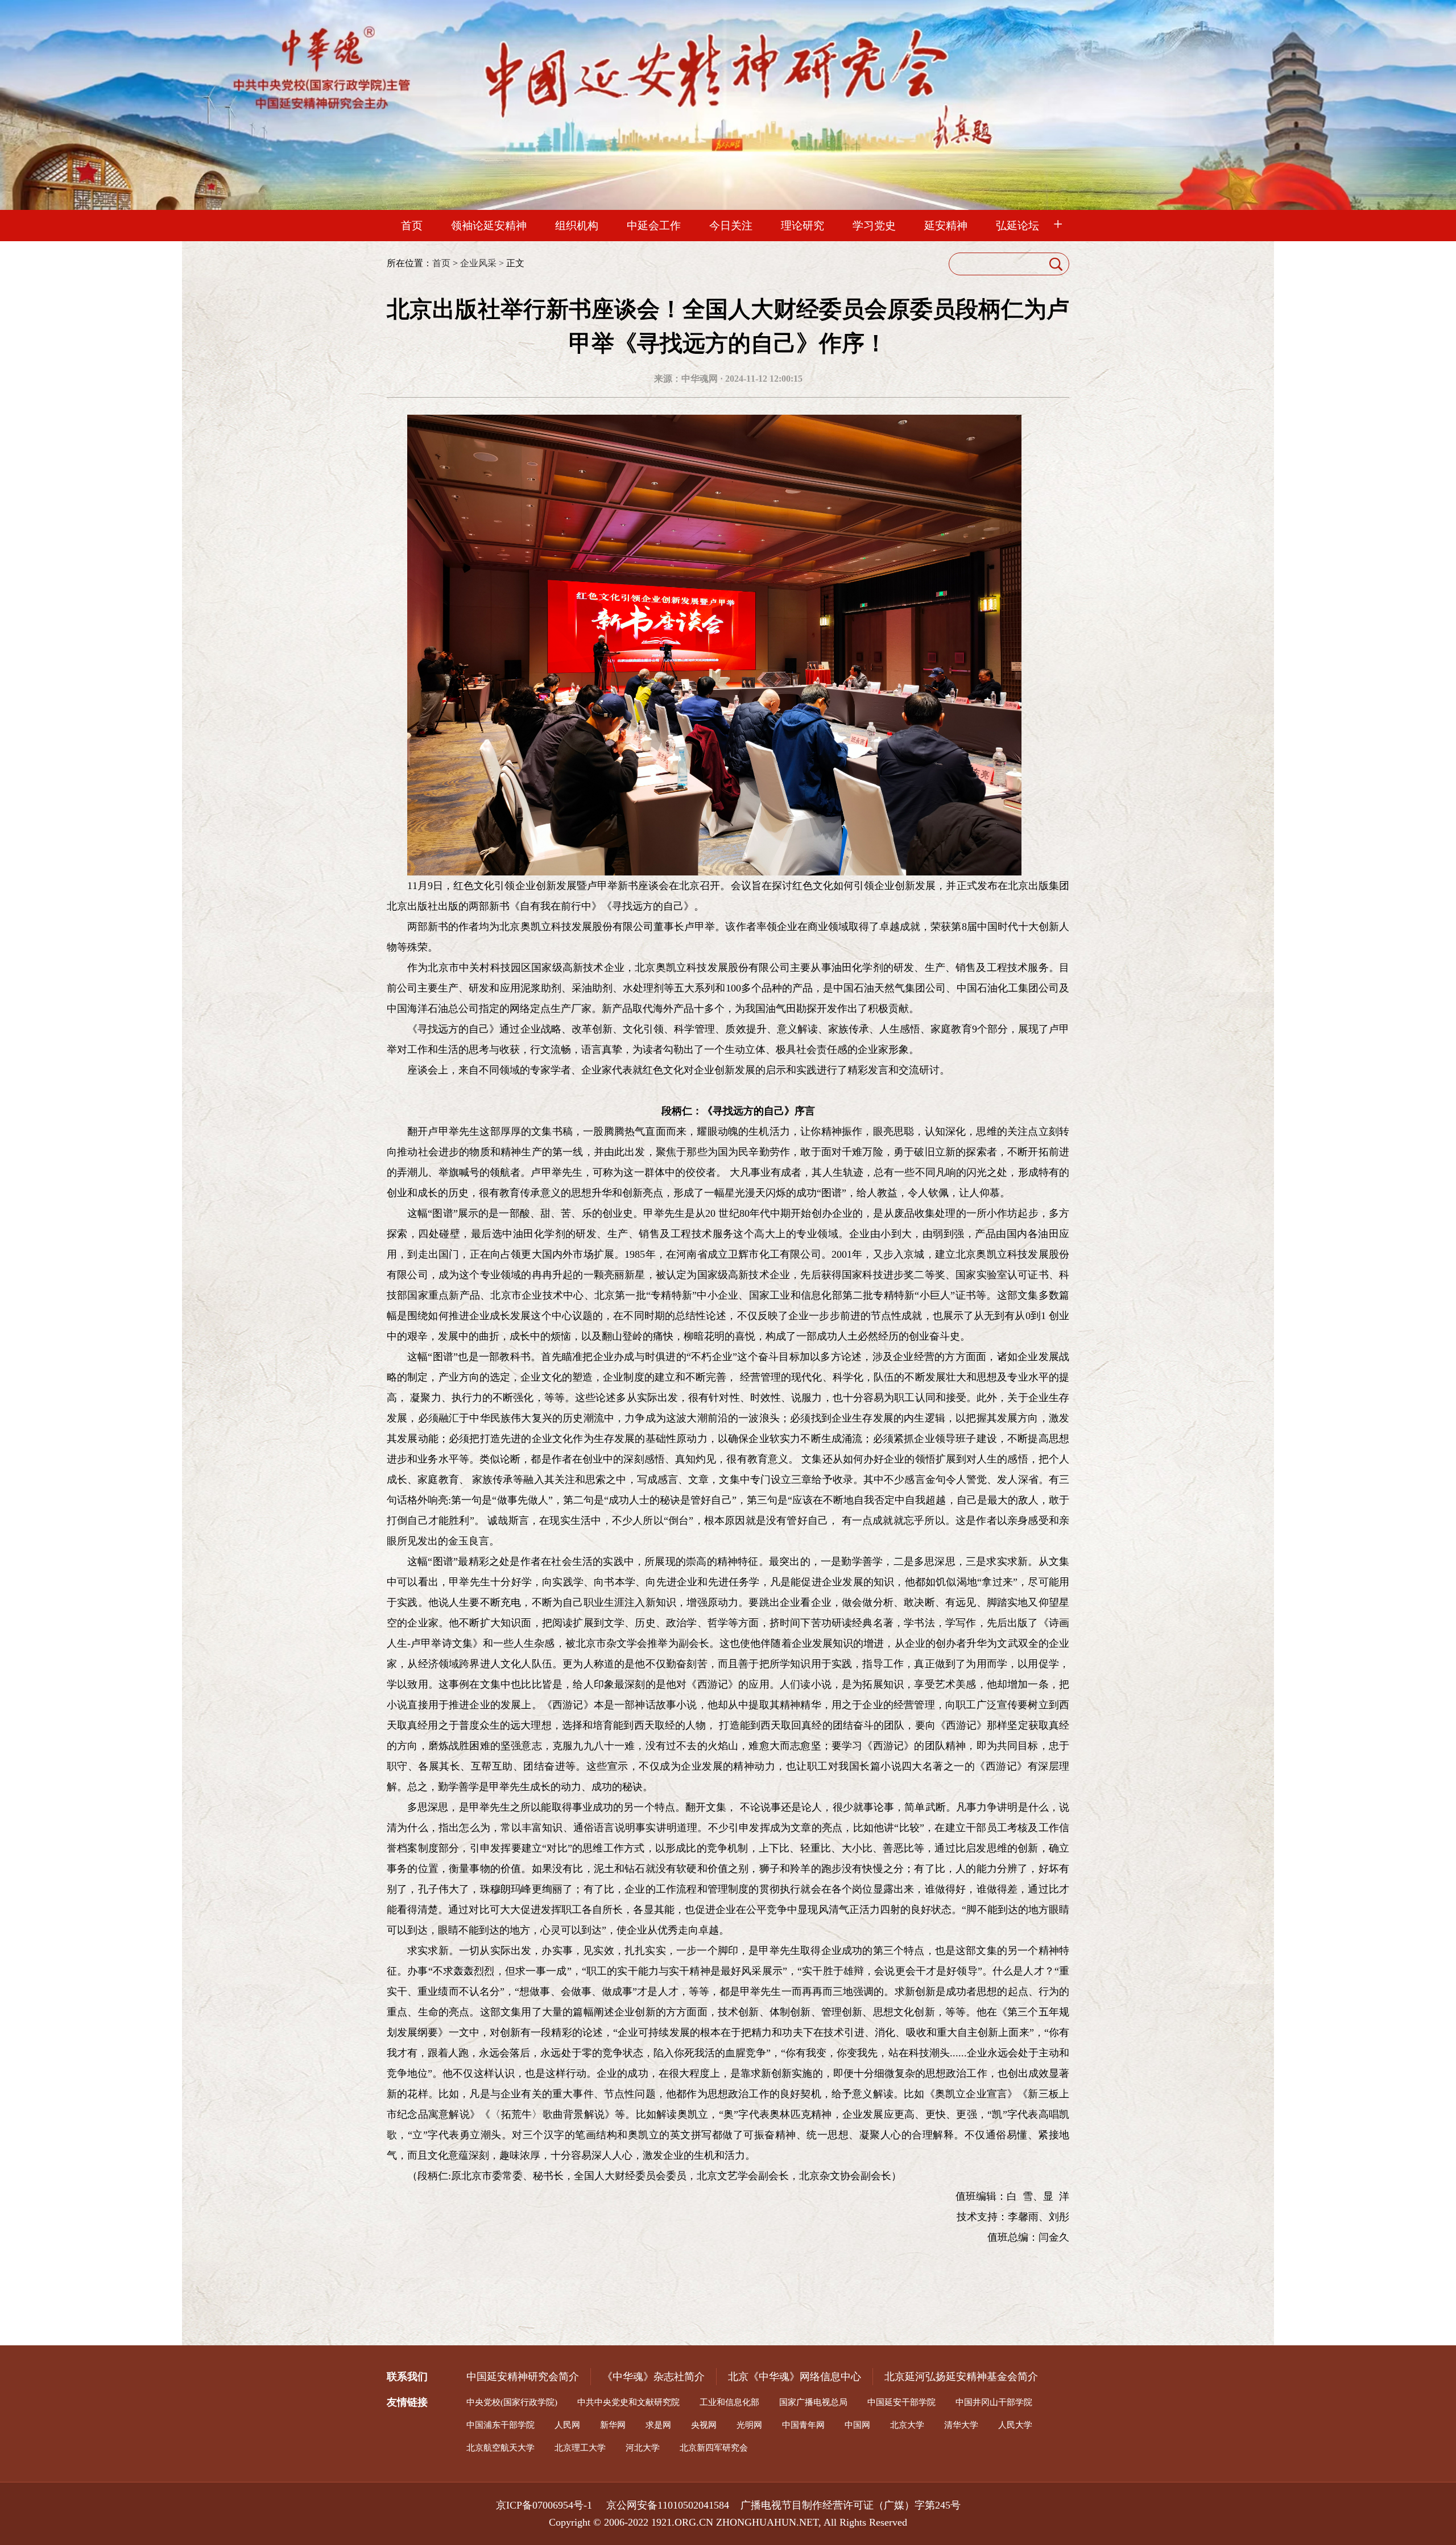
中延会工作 (654, 226)
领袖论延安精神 (489, 226)
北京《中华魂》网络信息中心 (795, 2377)
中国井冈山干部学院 (994, 2402)
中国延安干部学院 (901, 2402)
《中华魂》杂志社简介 (653, 2377)
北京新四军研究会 (714, 2448)
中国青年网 (803, 2425)
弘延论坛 (1017, 226)
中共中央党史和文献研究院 (628, 2402)
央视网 (704, 2425)
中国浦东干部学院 (500, 2425)
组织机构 (577, 226)
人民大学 (1015, 2425)
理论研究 (803, 226)
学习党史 (874, 226)
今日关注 (731, 226)
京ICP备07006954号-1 (551, 2505)
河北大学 (643, 2448)
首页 (412, 226)
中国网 (857, 2425)
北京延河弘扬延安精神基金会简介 (961, 2377)
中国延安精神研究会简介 (523, 2377)
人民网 (567, 2425)
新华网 (613, 2425)
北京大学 (907, 2425)
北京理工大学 (580, 2448)
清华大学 (961, 2425)
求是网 (658, 2425)
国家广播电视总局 (813, 2402)
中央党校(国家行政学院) (512, 2402)
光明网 (749, 2425)
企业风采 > (482, 263)
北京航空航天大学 (500, 2448)
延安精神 (946, 226)
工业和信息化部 (729, 2402)
